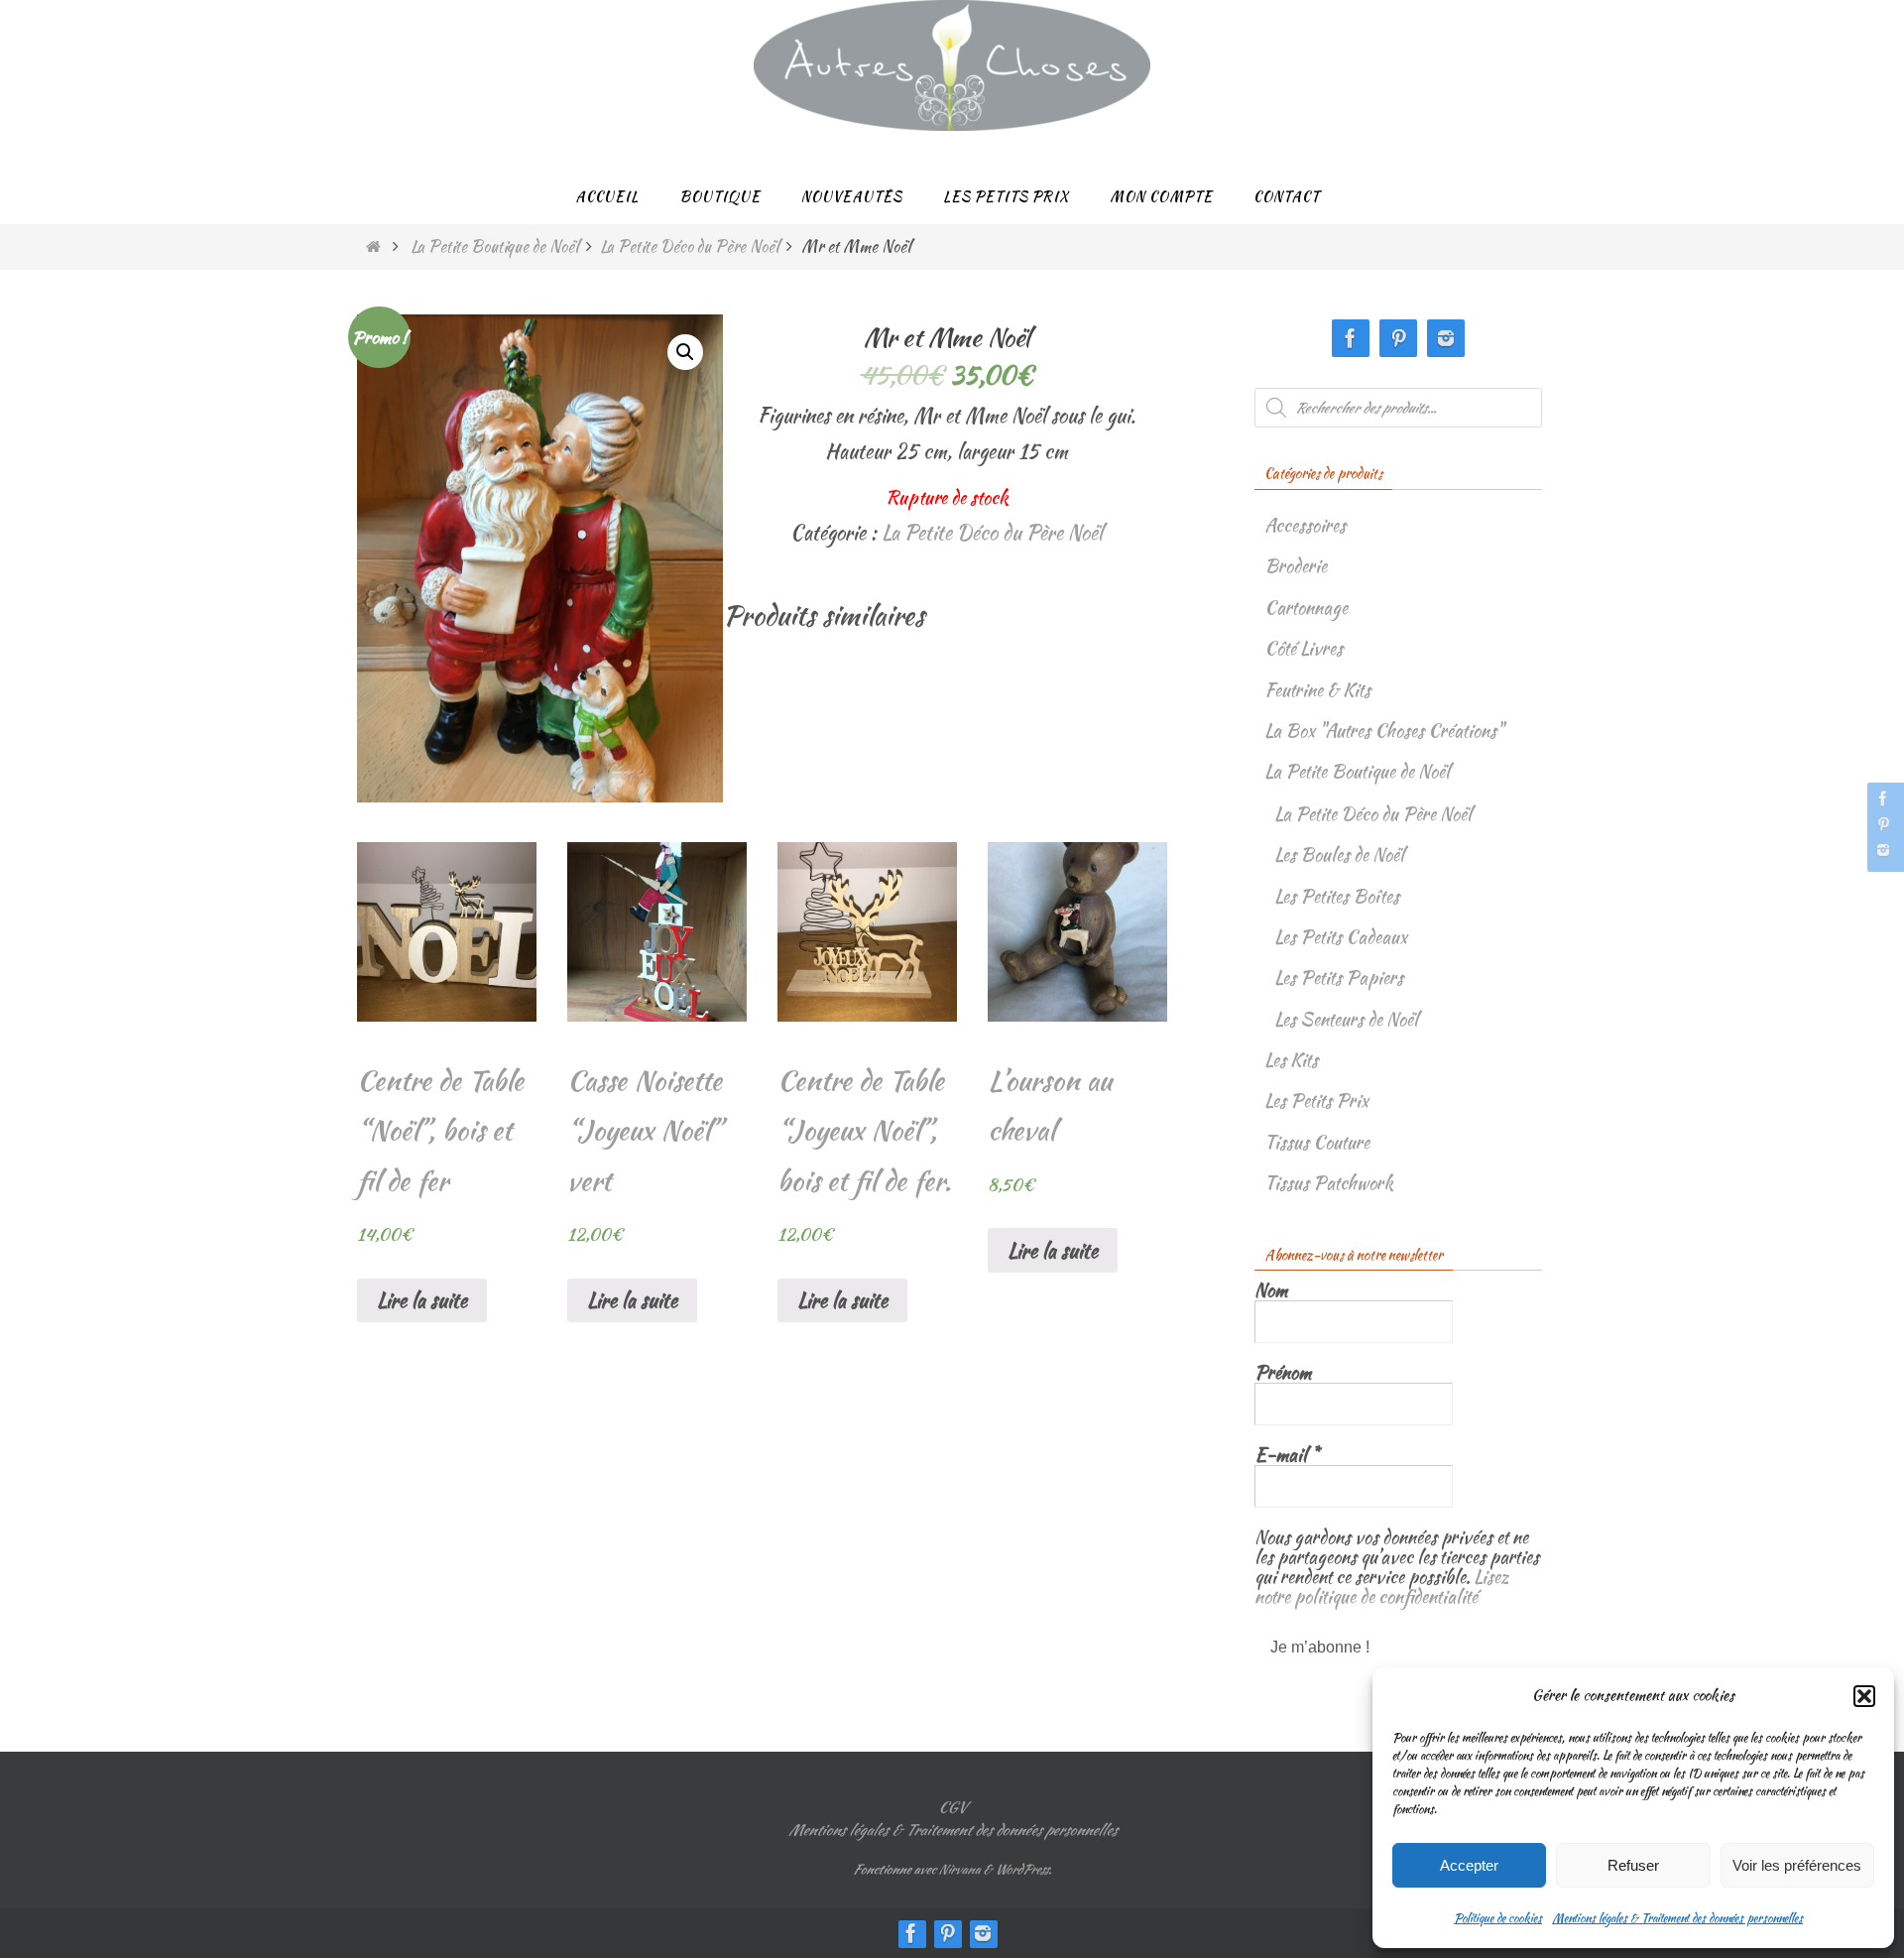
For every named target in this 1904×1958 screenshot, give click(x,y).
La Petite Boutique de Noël (494, 246)
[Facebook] (1883, 798)
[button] (1864, 1696)
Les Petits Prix (1316, 1101)
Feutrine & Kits (1317, 690)
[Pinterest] (1883, 824)
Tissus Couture (1317, 1142)
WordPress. (1023, 1869)
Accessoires (1305, 525)
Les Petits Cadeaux (1341, 937)
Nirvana (959, 1869)
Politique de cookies (1498, 1918)
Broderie (1296, 566)
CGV (952, 1807)
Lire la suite (422, 1300)
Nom (1271, 1290)
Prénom (1283, 1373)
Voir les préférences (1797, 1865)
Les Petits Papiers (1339, 978)
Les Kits (1291, 1060)
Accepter (1469, 1865)
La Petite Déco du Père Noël (689, 246)
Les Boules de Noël (1339, 855)
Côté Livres (1304, 648)
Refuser (1633, 1865)
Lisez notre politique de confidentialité (1382, 1587)
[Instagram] (1883, 850)
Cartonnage (1306, 608)
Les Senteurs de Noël (1346, 1019)
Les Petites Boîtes (1337, 896)
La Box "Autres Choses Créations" (1384, 731)
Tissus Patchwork (1329, 1183)
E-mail (1287, 1455)
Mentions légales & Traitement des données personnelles (1677, 1918)
